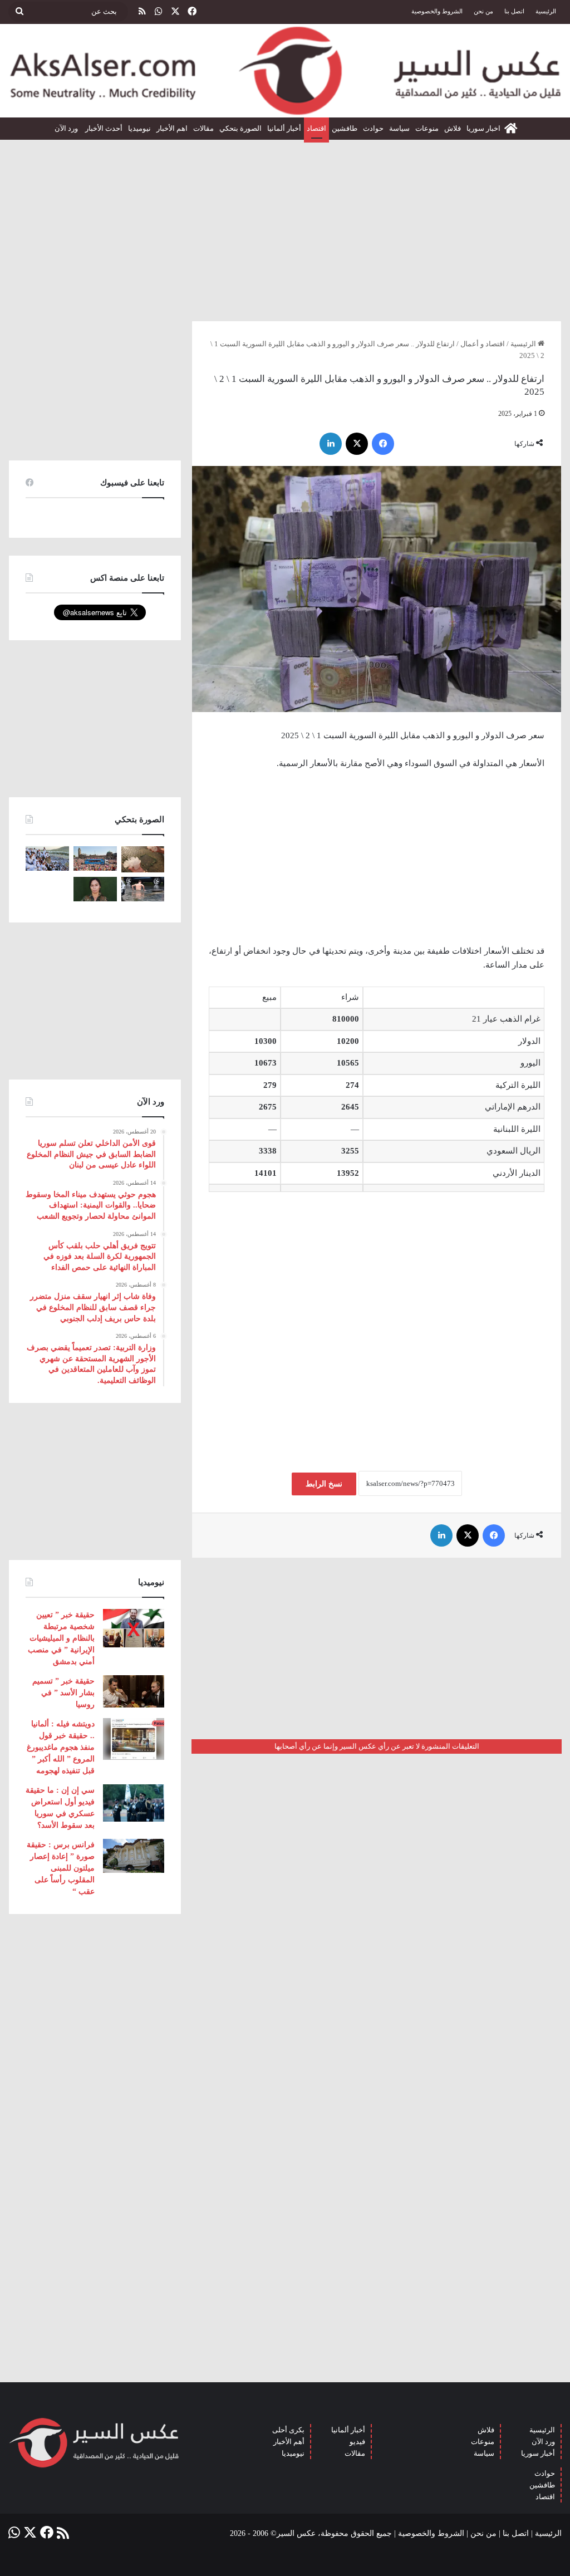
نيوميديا (139, 128)
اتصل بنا (514, 11)
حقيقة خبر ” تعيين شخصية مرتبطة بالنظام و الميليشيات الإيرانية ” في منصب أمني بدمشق (61, 1638)
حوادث (373, 128)
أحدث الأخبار (104, 128)
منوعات (427, 128)
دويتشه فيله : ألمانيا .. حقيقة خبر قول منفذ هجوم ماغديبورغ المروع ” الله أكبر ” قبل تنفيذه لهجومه (61, 1747)
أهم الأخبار (289, 2442)
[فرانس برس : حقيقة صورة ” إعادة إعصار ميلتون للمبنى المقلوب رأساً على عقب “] (134, 1856)
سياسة (399, 128)
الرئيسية (546, 11)
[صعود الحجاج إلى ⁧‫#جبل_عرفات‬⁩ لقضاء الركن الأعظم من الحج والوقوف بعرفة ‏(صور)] (47, 858)
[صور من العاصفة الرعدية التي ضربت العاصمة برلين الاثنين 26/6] (143, 889)
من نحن (483, 11)
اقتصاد (316, 128)
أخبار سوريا (538, 2453)
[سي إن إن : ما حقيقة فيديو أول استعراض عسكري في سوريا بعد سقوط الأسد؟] (134, 1803)
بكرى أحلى (288, 2430)
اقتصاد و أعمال (483, 344)
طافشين (345, 128)
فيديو (357, 2442)
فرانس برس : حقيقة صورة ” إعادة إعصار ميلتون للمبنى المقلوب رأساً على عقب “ (61, 1868)
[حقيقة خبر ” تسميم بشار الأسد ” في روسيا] (134, 1691)
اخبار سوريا (483, 128)
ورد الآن (67, 128)
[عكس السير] (285, 71)
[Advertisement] (285, 226)
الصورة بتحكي (240, 128)
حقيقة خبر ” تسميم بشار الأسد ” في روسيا (63, 1693)
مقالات (203, 128)
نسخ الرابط (324, 1484)
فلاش (453, 128)
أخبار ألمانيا (284, 128)
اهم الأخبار (172, 128)
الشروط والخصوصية (437, 11)
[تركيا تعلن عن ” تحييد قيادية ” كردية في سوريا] (95, 889)
